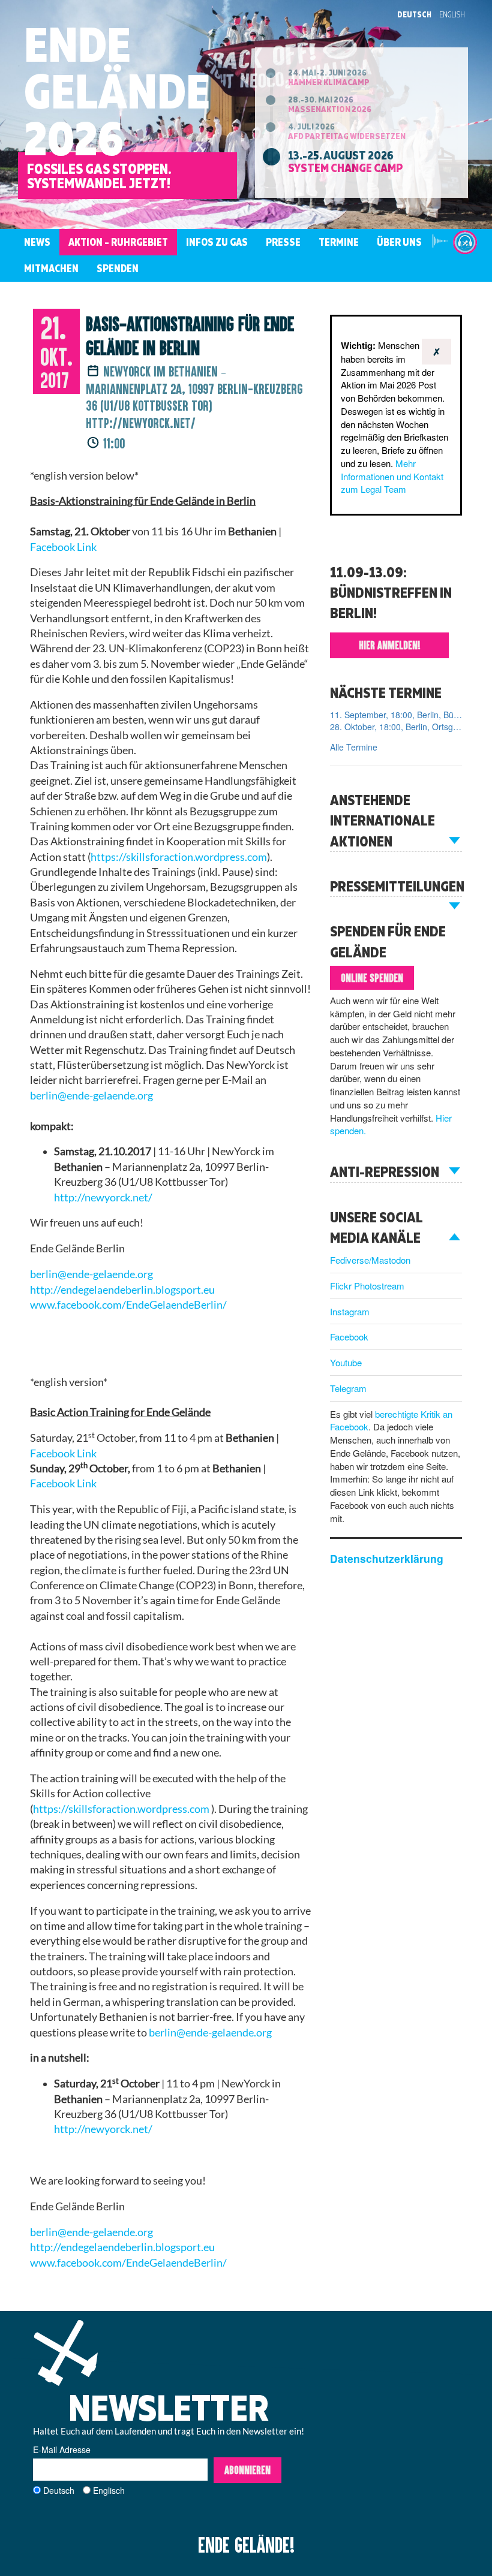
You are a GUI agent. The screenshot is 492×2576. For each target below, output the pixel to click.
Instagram (350, 1311)
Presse (283, 242)
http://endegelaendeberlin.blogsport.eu (122, 2247)
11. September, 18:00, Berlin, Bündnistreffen (396, 715)
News (37, 242)
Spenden (118, 268)
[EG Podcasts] (465, 242)
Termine (339, 242)
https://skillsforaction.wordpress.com (179, 857)
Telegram (348, 1388)
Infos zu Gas (217, 242)
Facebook (349, 1337)
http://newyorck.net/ (103, 1197)
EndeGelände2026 (117, 91)
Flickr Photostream (367, 1286)
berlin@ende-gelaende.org (91, 1096)
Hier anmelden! (390, 645)
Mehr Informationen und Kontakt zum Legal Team (392, 476)
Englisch (109, 2490)
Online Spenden (372, 978)
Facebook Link (63, 547)
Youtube (346, 1362)
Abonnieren (247, 2470)
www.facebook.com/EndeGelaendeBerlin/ (128, 2263)
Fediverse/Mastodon (370, 1260)
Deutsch (414, 14)
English (452, 14)
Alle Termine (354, 747)
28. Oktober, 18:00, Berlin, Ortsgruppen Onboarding (396, 727)
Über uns (399, 242)
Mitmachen (51, 268)
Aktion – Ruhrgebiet (118, 242)
